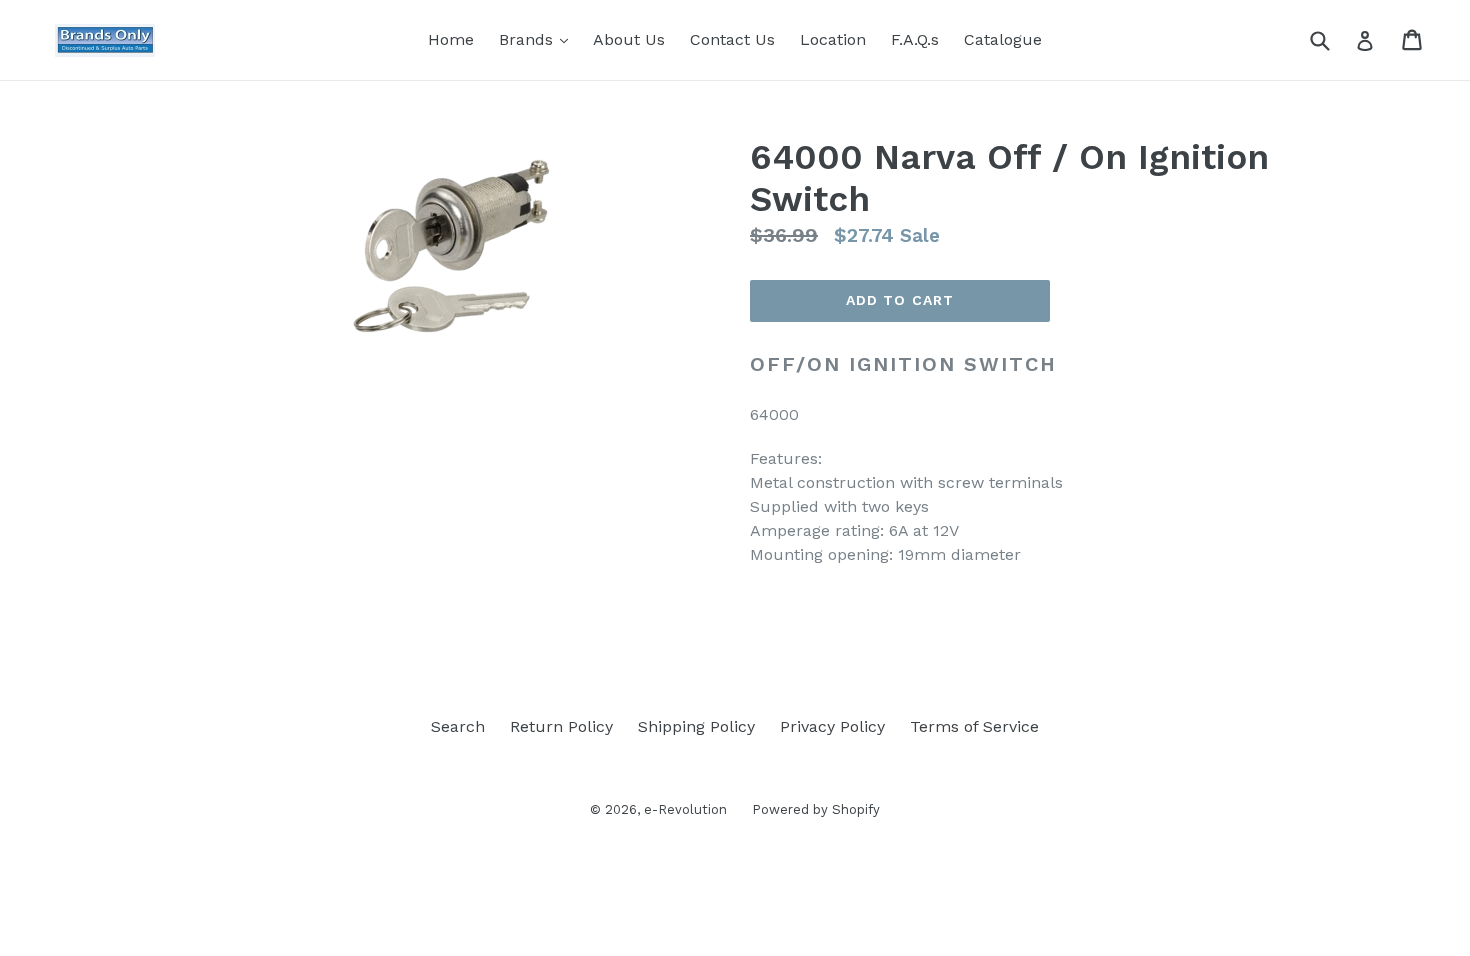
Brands (538, 39)
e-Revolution (685, 809)
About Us (629, 39)
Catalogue (1003, 39)
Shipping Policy (696, 726)
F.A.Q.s (915, 39)
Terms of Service (974, 726)
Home (451, 39)
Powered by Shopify (816, 809)
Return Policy (561, 726)
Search (458, 726)
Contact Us (732, 39)
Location (833, 39)
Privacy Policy (832, 726)
